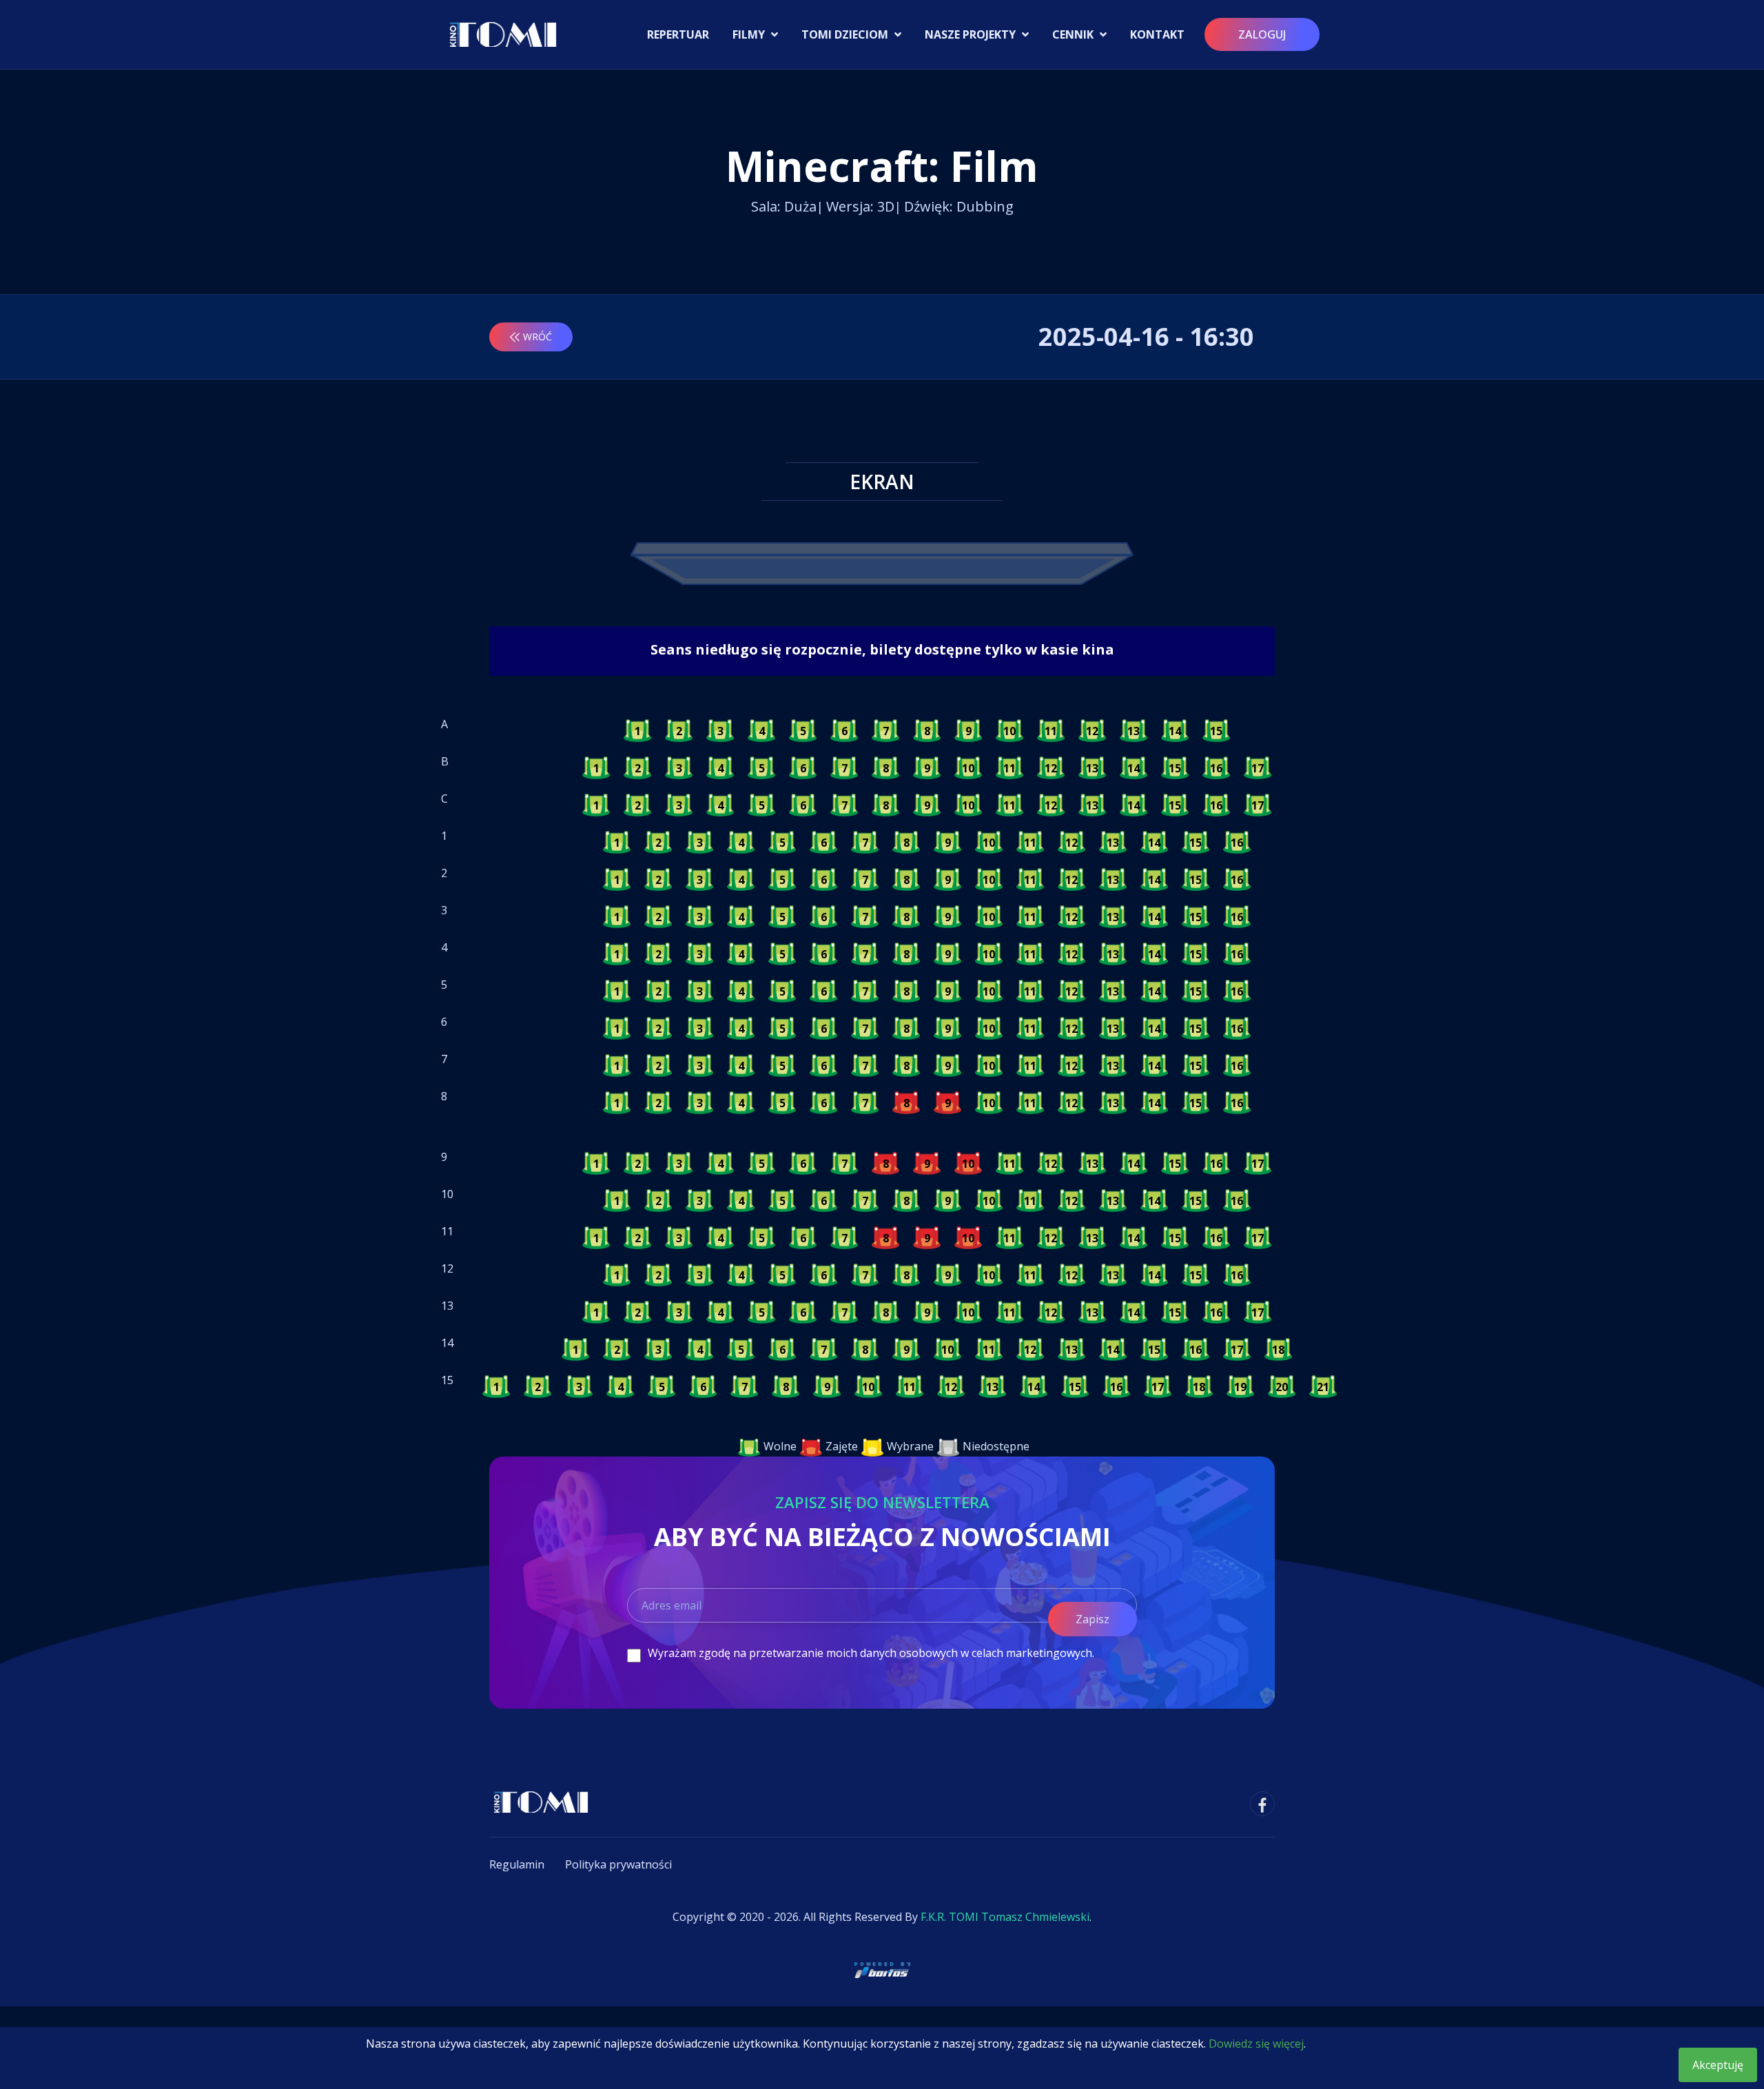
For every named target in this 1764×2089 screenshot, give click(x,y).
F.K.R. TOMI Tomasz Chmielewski (1005, 1917)
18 (1278, 1350)
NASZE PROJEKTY (972, 34)
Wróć (537, 337)
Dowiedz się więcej (1256, 2044)
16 (1216, 768)
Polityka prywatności (618, 1864)
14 (1175, 731)
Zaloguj (1262, 34)
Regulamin (517, 1864)
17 (1258, 768)
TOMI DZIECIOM (846, 34)
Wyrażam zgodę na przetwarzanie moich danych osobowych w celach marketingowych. (871, 1653)
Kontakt (1157, 34)
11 (1051, 731)
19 (1240, 1387)
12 (1092, 731)
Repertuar (678, 34)
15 (1216, 731)
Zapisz (1093, 1619)
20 (1282, 1387)
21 (1323, 1387)
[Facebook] (1262, 1804)
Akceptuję (1718, 2065)
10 (1009, 731)
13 (1134, 731)
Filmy (750, 34)
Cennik (1074, 34)
